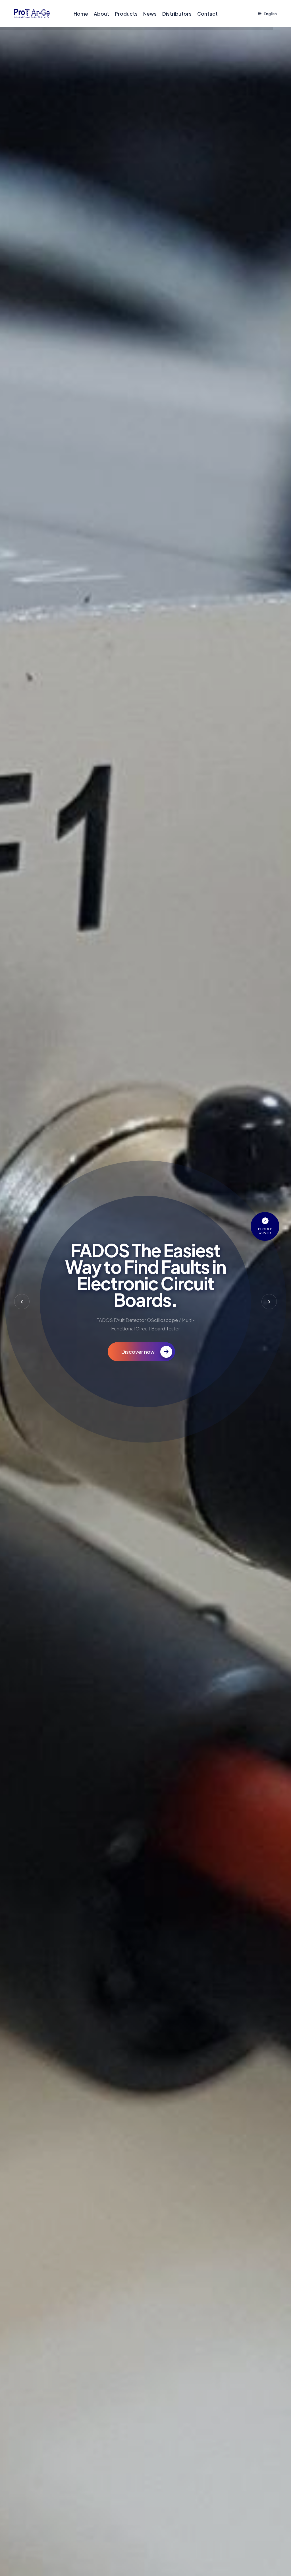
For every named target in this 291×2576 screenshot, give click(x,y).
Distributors (177, 14)
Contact (207, 14)
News (150, 14)
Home (81, 14)
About (101, 14)
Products (126, 14)
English (270, 14)
